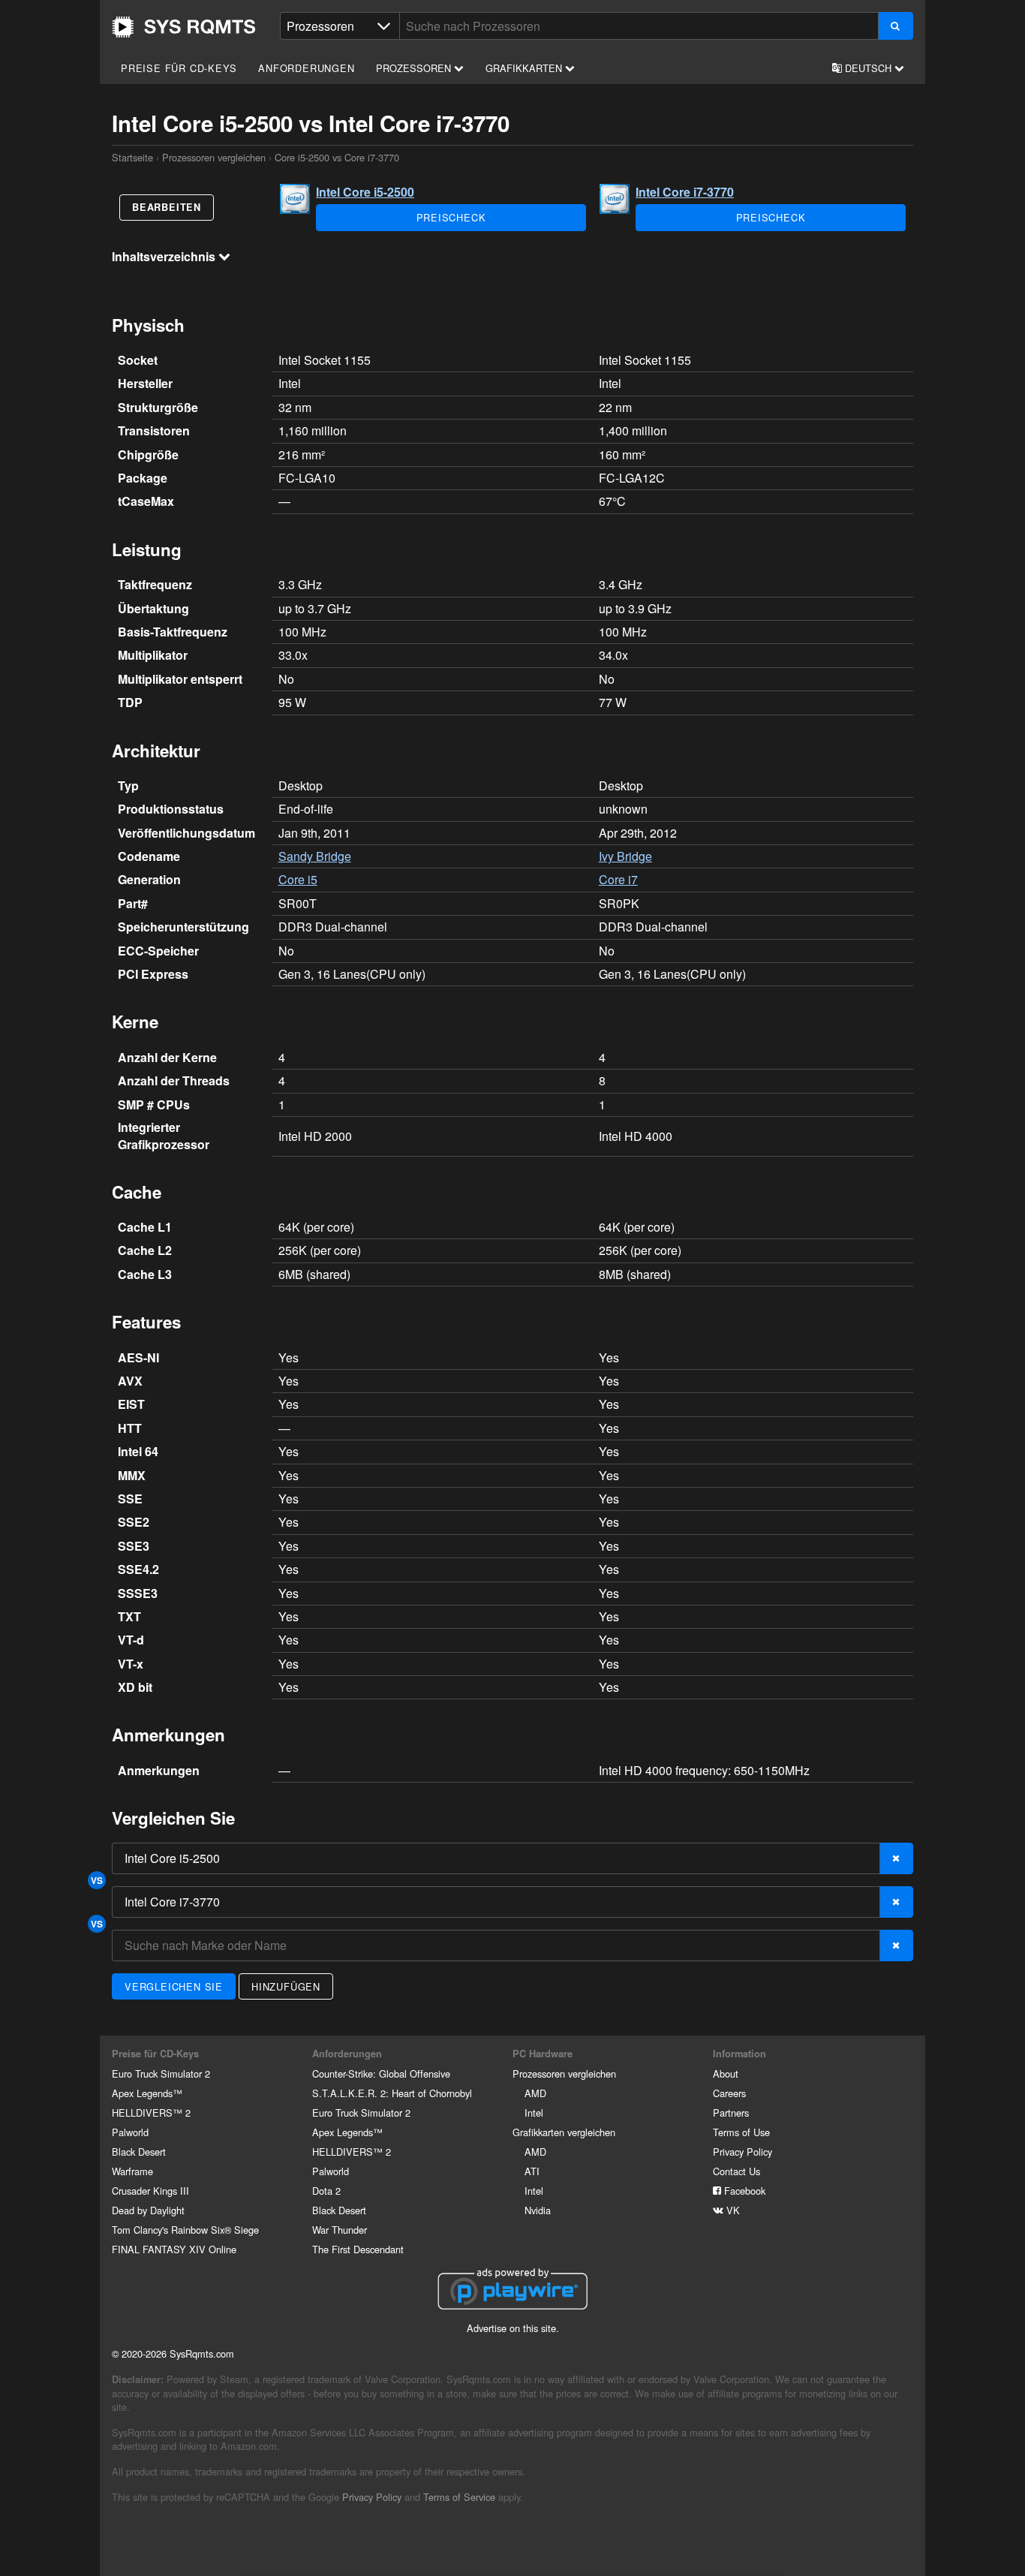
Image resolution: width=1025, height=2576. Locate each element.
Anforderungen (306, 68)
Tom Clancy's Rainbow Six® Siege (185, 2230)
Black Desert (139, 2152)
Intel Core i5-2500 (365, 192)
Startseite (184, 27)
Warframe (132, 2171)
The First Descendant (358, 2249)
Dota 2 (326, 2191)
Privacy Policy (742, 2152)
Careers (729, 2093)
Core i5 (298, 879)
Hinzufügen (286, 1986)
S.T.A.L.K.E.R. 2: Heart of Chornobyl (392, 2093)
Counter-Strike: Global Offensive (381, 2073)
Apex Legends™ (147, 2093)
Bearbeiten (167, 207)
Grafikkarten (525, 68)
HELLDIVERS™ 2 (151, 2113)
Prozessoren (415, 68)
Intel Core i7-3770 (685, 192)
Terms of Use (741, 2132)
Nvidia (538, 2210)
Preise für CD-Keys (179, 68)
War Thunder (340, 2230)
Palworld (130, 2132)
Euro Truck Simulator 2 (161, 2073)
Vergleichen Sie (174, 1986)
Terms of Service (459, 2497)
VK (732, 2210)
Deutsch (868, 68)
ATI (532, 2171)
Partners (731, 2113)
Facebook (743, 2191)
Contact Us (736, 2171)
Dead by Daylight (148, 2210)
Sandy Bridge (315, 856)
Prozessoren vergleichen (214, 157)
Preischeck (451, 217)
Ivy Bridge (625, 856)
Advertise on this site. (513, 2328)
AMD (535, 2093)
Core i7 (618, 879)
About (726, 2073)
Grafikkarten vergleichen (564, 2132)
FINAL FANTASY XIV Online (174, 2249)
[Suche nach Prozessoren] (896, 26)
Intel (534, 2113)
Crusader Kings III (150, 2191)
